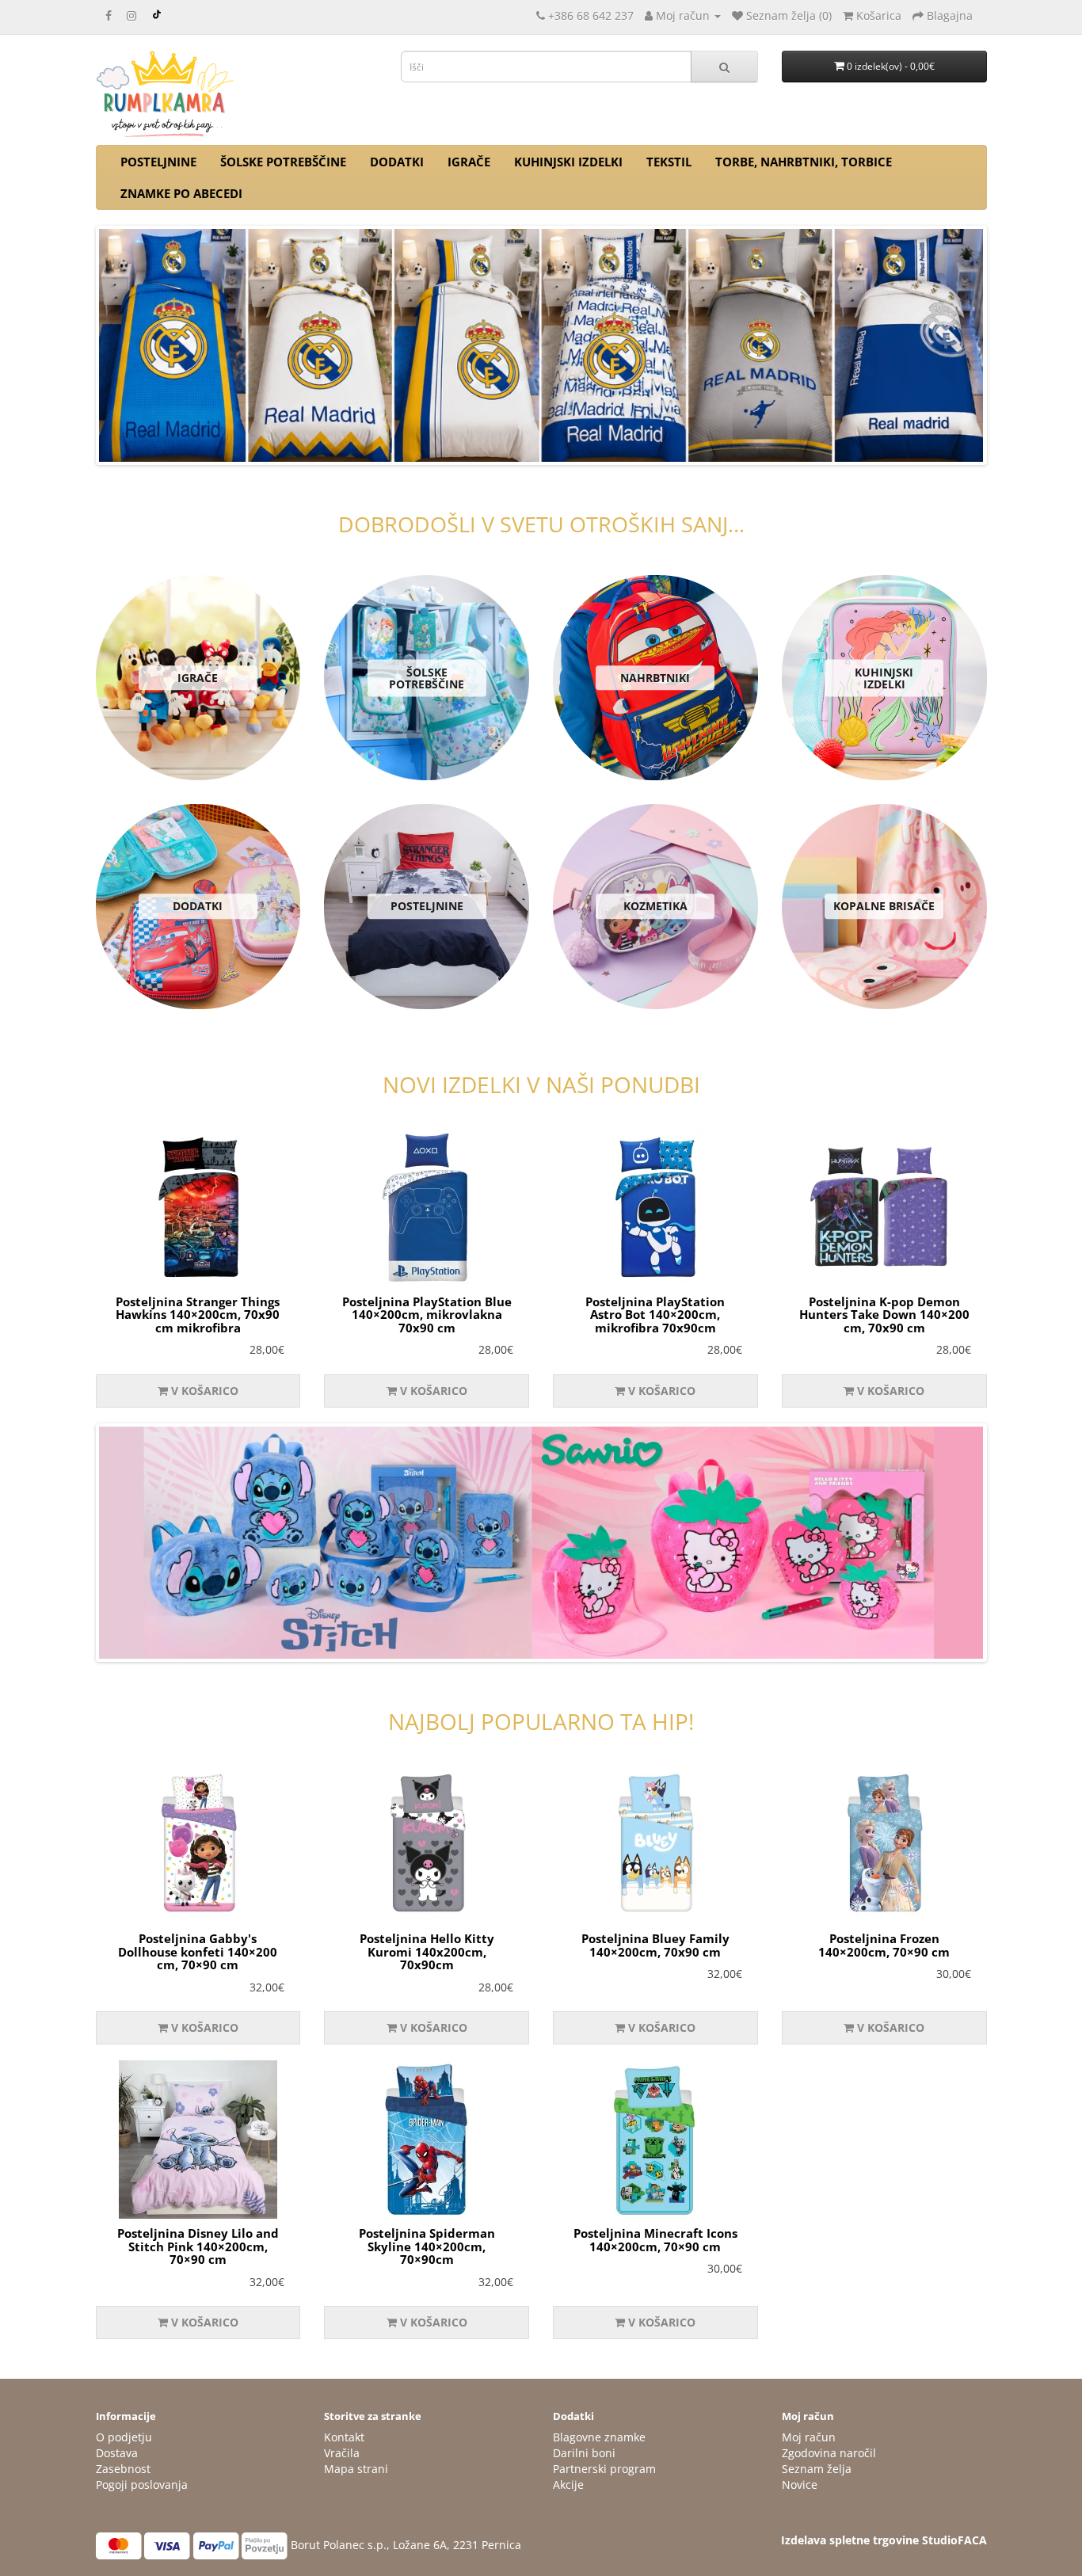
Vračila (342, 2453)
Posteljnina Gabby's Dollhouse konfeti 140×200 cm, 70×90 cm (198, 1951)
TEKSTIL (669, 162)
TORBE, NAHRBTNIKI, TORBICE (804, 162)
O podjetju (124, 2437)
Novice (800, 2485)
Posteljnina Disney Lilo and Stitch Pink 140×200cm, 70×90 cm (198, 2246)
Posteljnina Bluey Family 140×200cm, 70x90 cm (655, 1945)
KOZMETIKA (655, 907)
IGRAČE (469, 162)
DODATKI (397, 162)
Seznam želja (817, 2469)
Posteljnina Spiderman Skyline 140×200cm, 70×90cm (427, 2246)
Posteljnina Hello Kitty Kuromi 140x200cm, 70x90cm (427, 1951)
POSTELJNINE (158, 162)
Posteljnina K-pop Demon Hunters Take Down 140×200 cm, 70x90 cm (884, 1315)
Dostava (117, 2453)
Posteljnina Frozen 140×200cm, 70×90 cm (884, 1945)
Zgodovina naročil (829, 2453)
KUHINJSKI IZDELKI (568, 162)
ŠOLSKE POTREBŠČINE (283, 162)
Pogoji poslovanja (142, 2485)
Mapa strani (356, 2469)
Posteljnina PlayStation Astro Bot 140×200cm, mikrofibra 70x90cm (655, 1315)
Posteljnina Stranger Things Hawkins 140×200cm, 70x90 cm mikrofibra (198, 1315)
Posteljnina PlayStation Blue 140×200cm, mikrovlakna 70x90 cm (427, 1315)
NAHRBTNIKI (655, 678)
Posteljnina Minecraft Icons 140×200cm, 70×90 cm (655, 2240)
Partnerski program (604, 2469)
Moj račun (809, 2437)
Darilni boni (584, 2453)
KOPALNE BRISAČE (884, 907)
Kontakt (344, 2437)
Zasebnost (123, 2469)
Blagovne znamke (599, 2437)
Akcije (568, 2485)
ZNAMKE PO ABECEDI (181, 193)
